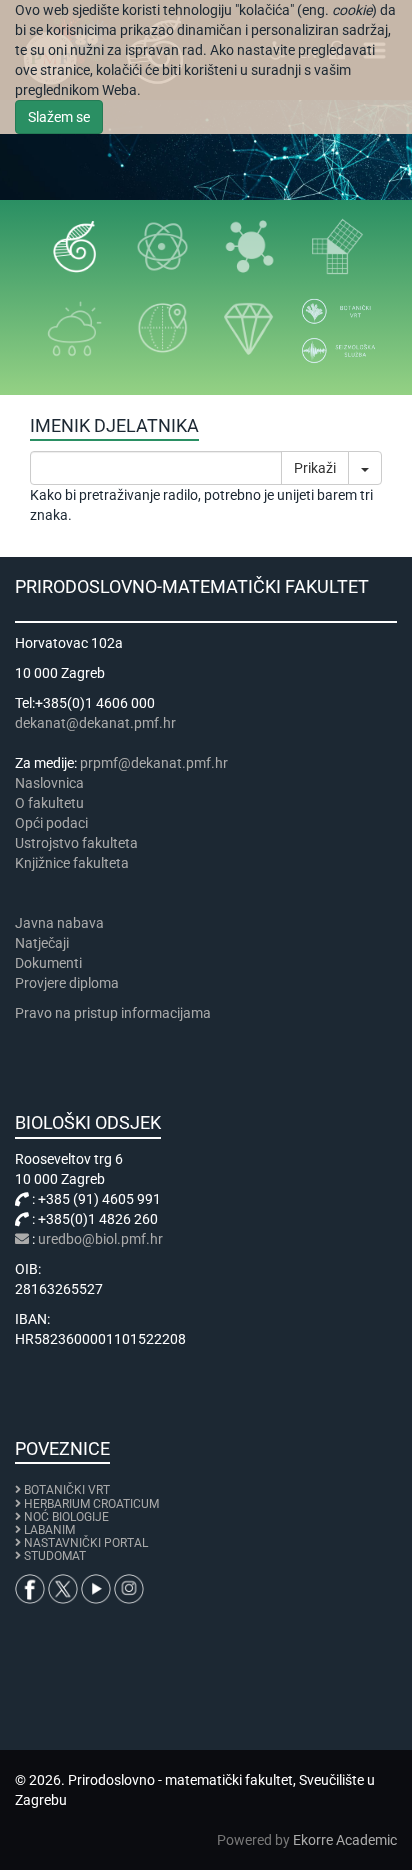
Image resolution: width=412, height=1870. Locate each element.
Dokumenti (48, 963)
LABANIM (49, 1530)
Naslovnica (49, 783)
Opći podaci (51, 823)
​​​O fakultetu (49, 803)
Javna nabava (59, 923)
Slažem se (59, 117)
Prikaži (315, 468)
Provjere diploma (67, 983)
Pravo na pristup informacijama (116, 1013)
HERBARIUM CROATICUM (91, 1504)
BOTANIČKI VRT (65, 1490)
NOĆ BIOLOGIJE (66, 1517)
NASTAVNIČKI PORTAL (86, 1543)
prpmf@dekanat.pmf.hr (154, 763)
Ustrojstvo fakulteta (76, 843)
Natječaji (42, 943)
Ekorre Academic (345, 1840)
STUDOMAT (55, 1556)
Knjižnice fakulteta (72, 863)
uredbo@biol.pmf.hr (100, 1239)
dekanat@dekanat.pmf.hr (95, 723)
